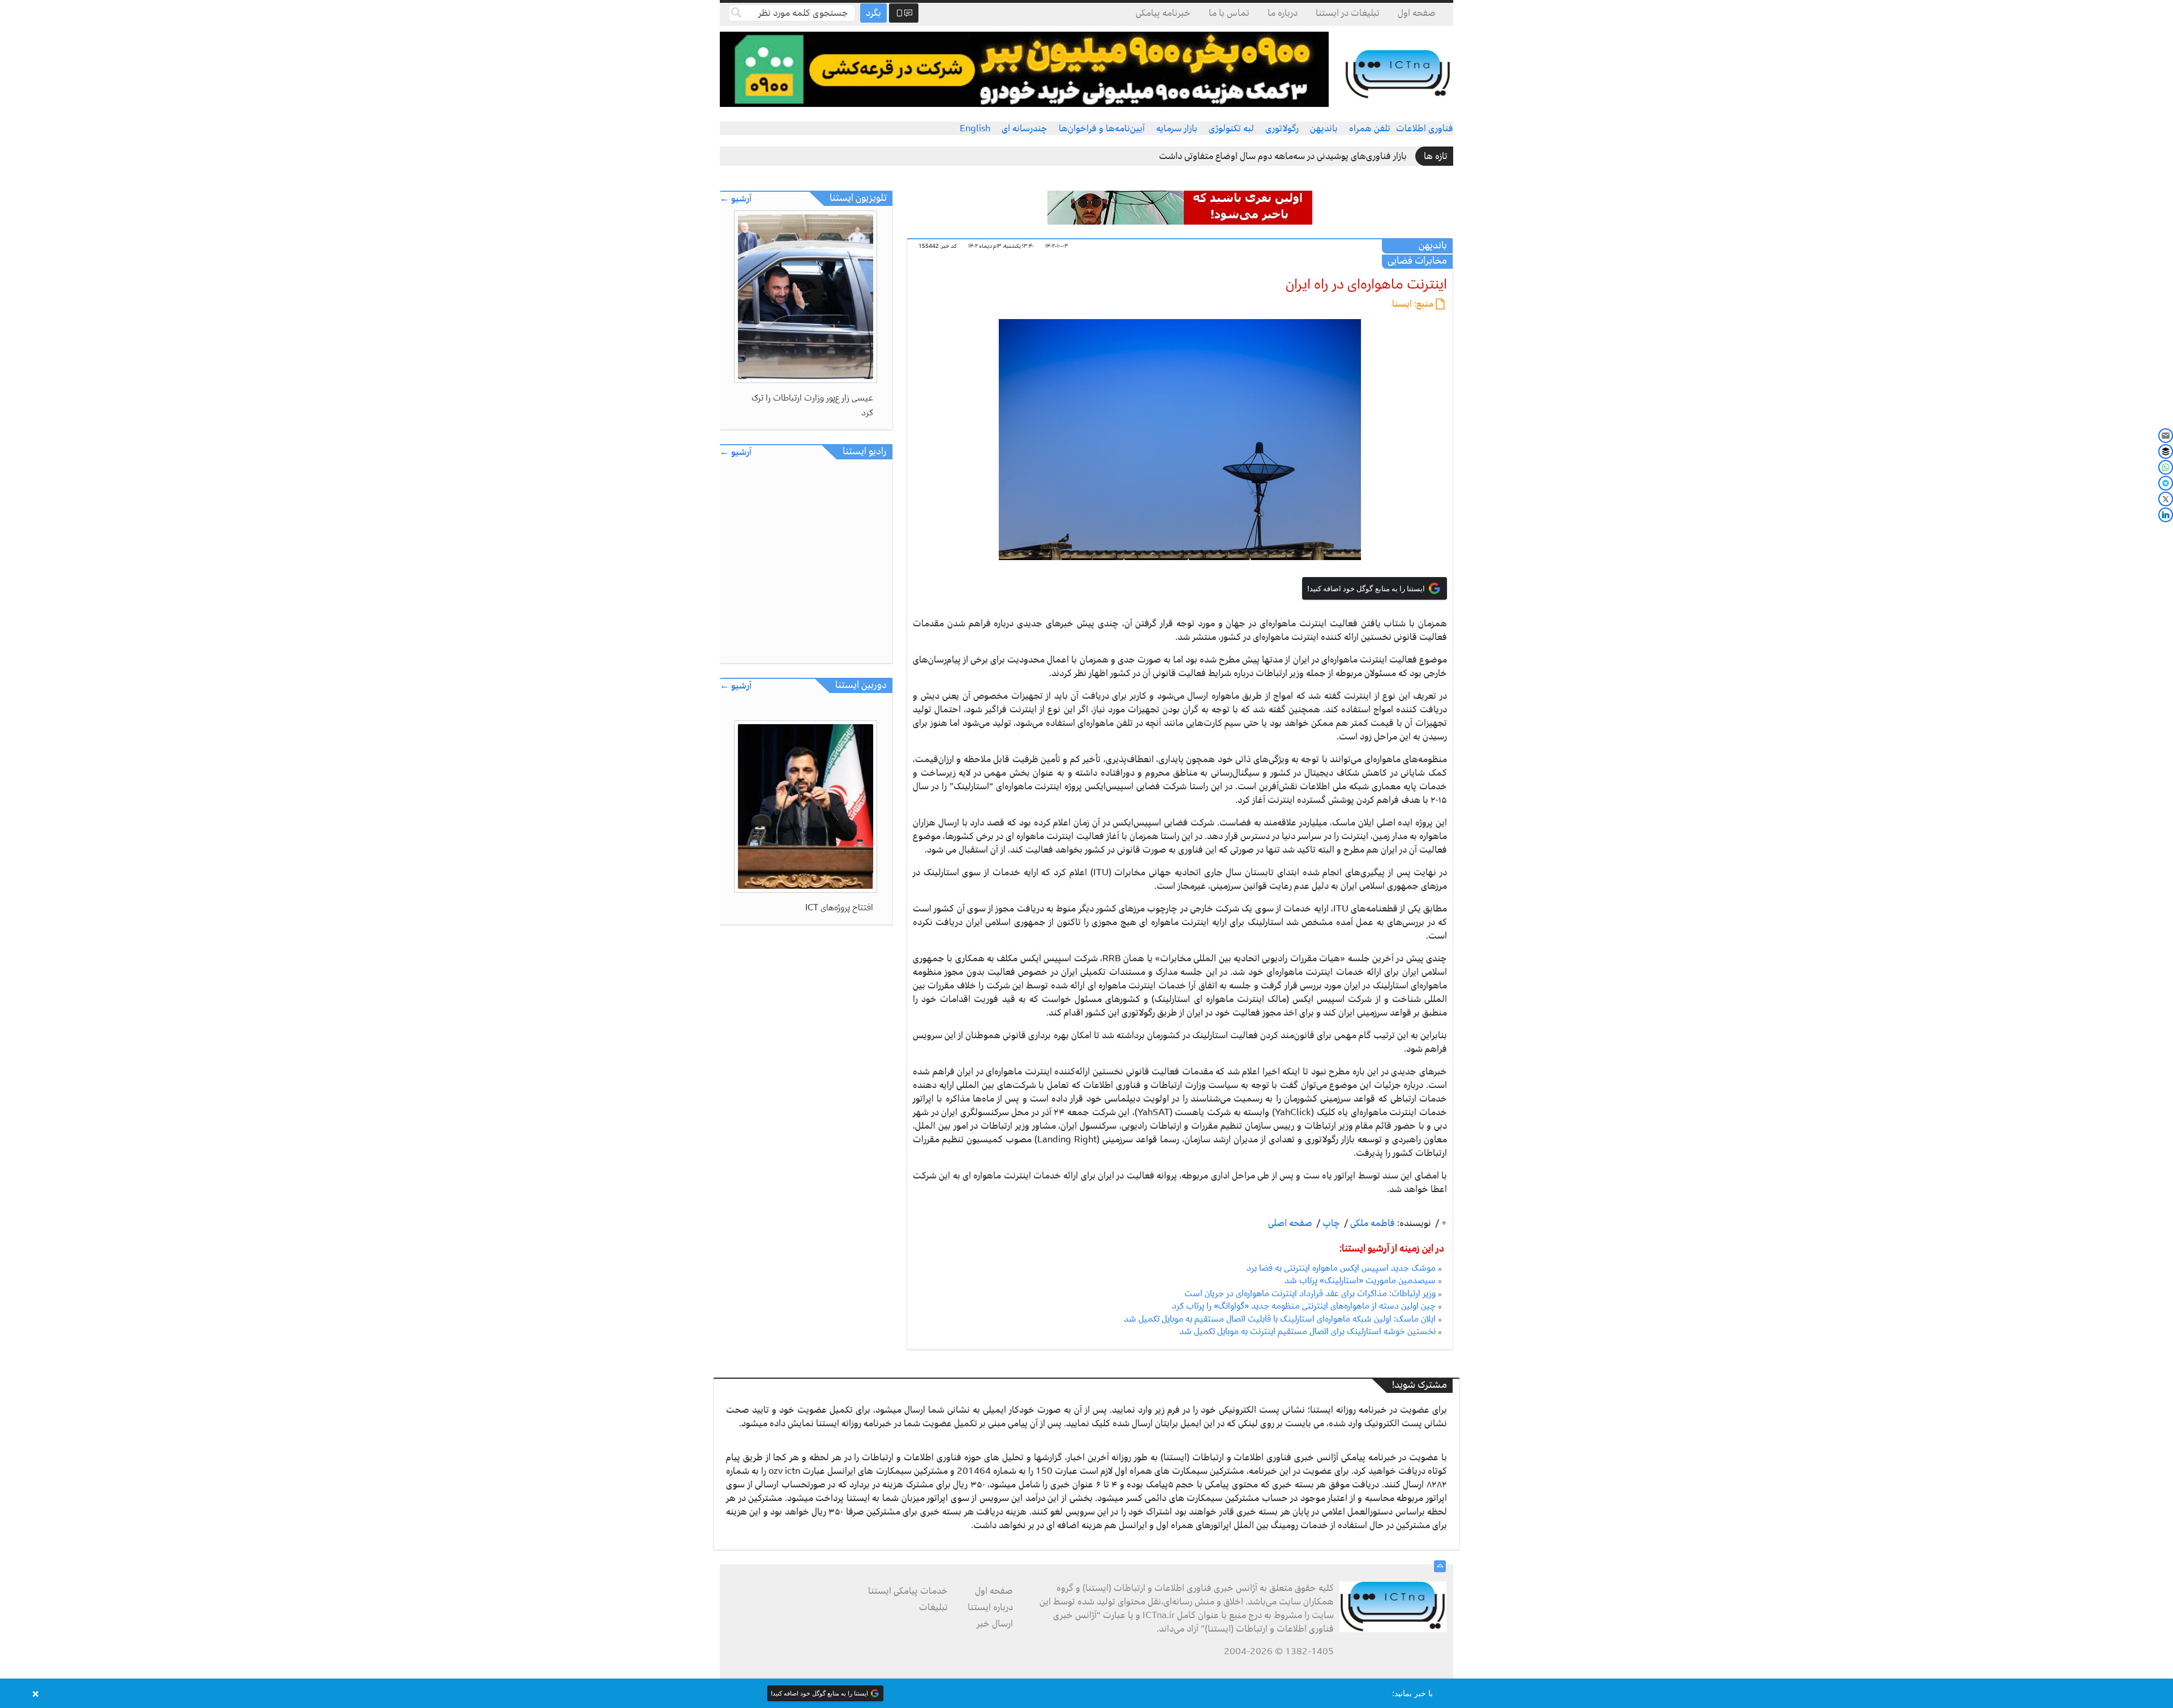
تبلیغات (933, 1607)
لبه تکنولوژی (1231, 128)
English (975, 128)
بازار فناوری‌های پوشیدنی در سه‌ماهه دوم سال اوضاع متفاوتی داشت (1283, 156)
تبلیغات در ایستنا (1348, 13)
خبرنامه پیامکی (1163, 13)
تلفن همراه (1370, 128)
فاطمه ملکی (1371, 1223)
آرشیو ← (736, 199)
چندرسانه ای (1025, 128)
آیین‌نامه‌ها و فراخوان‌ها (1102, 128)
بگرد (873, 13)
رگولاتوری (1282, 128)
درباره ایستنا (990, 1607)
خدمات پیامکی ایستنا (908, 1591)
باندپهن (1324, 128)
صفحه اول (1417, 13)
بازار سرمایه (1177, 128)
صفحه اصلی (1290, 1223)
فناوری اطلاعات (1425, 128)
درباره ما (1283, 13)
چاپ (1330, 1223)
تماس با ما (1229, 13)
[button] (1086, 1693)
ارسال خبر (995, 1624)
